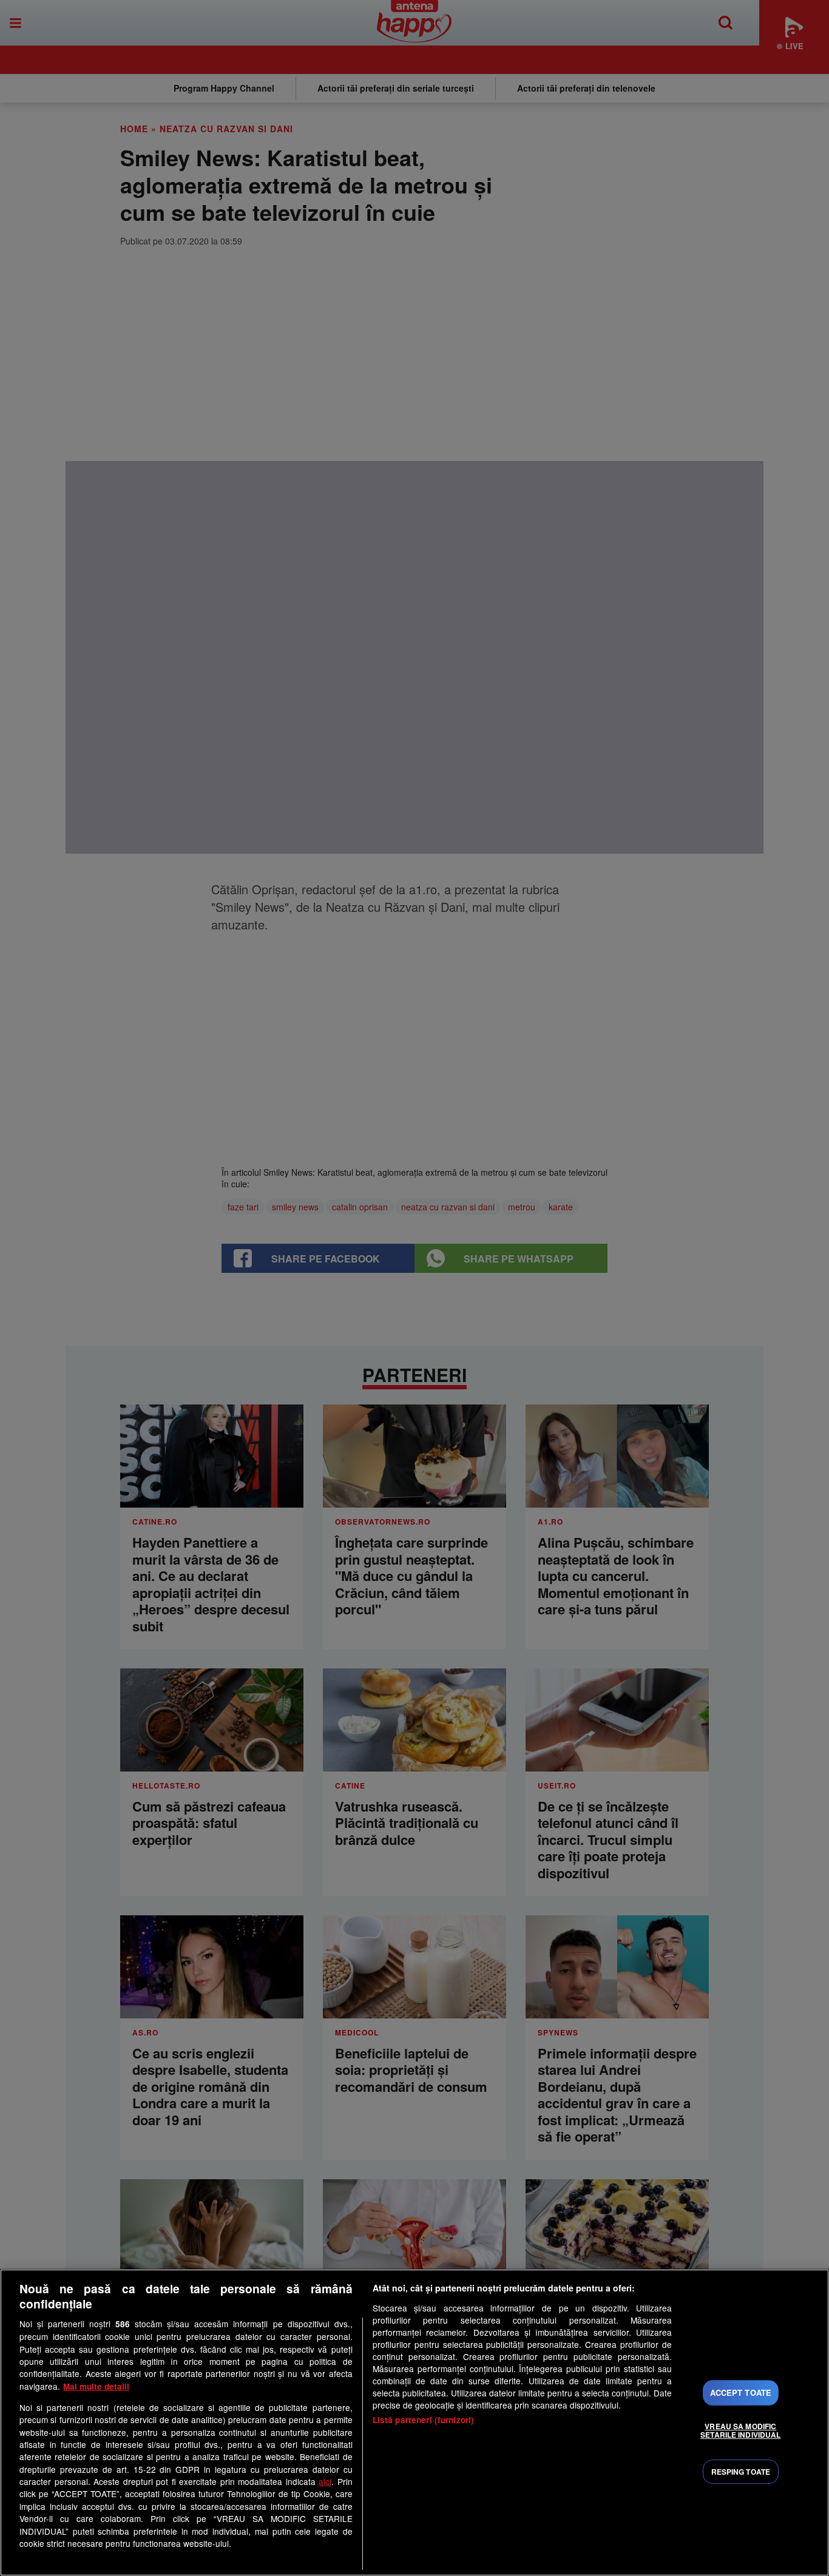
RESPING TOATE (741, 2472)
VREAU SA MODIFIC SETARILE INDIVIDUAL (740, 2430)
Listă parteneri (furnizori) (424, 2420)
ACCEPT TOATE (741, 2392)
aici (325, 2481)
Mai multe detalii (96, 2386)
